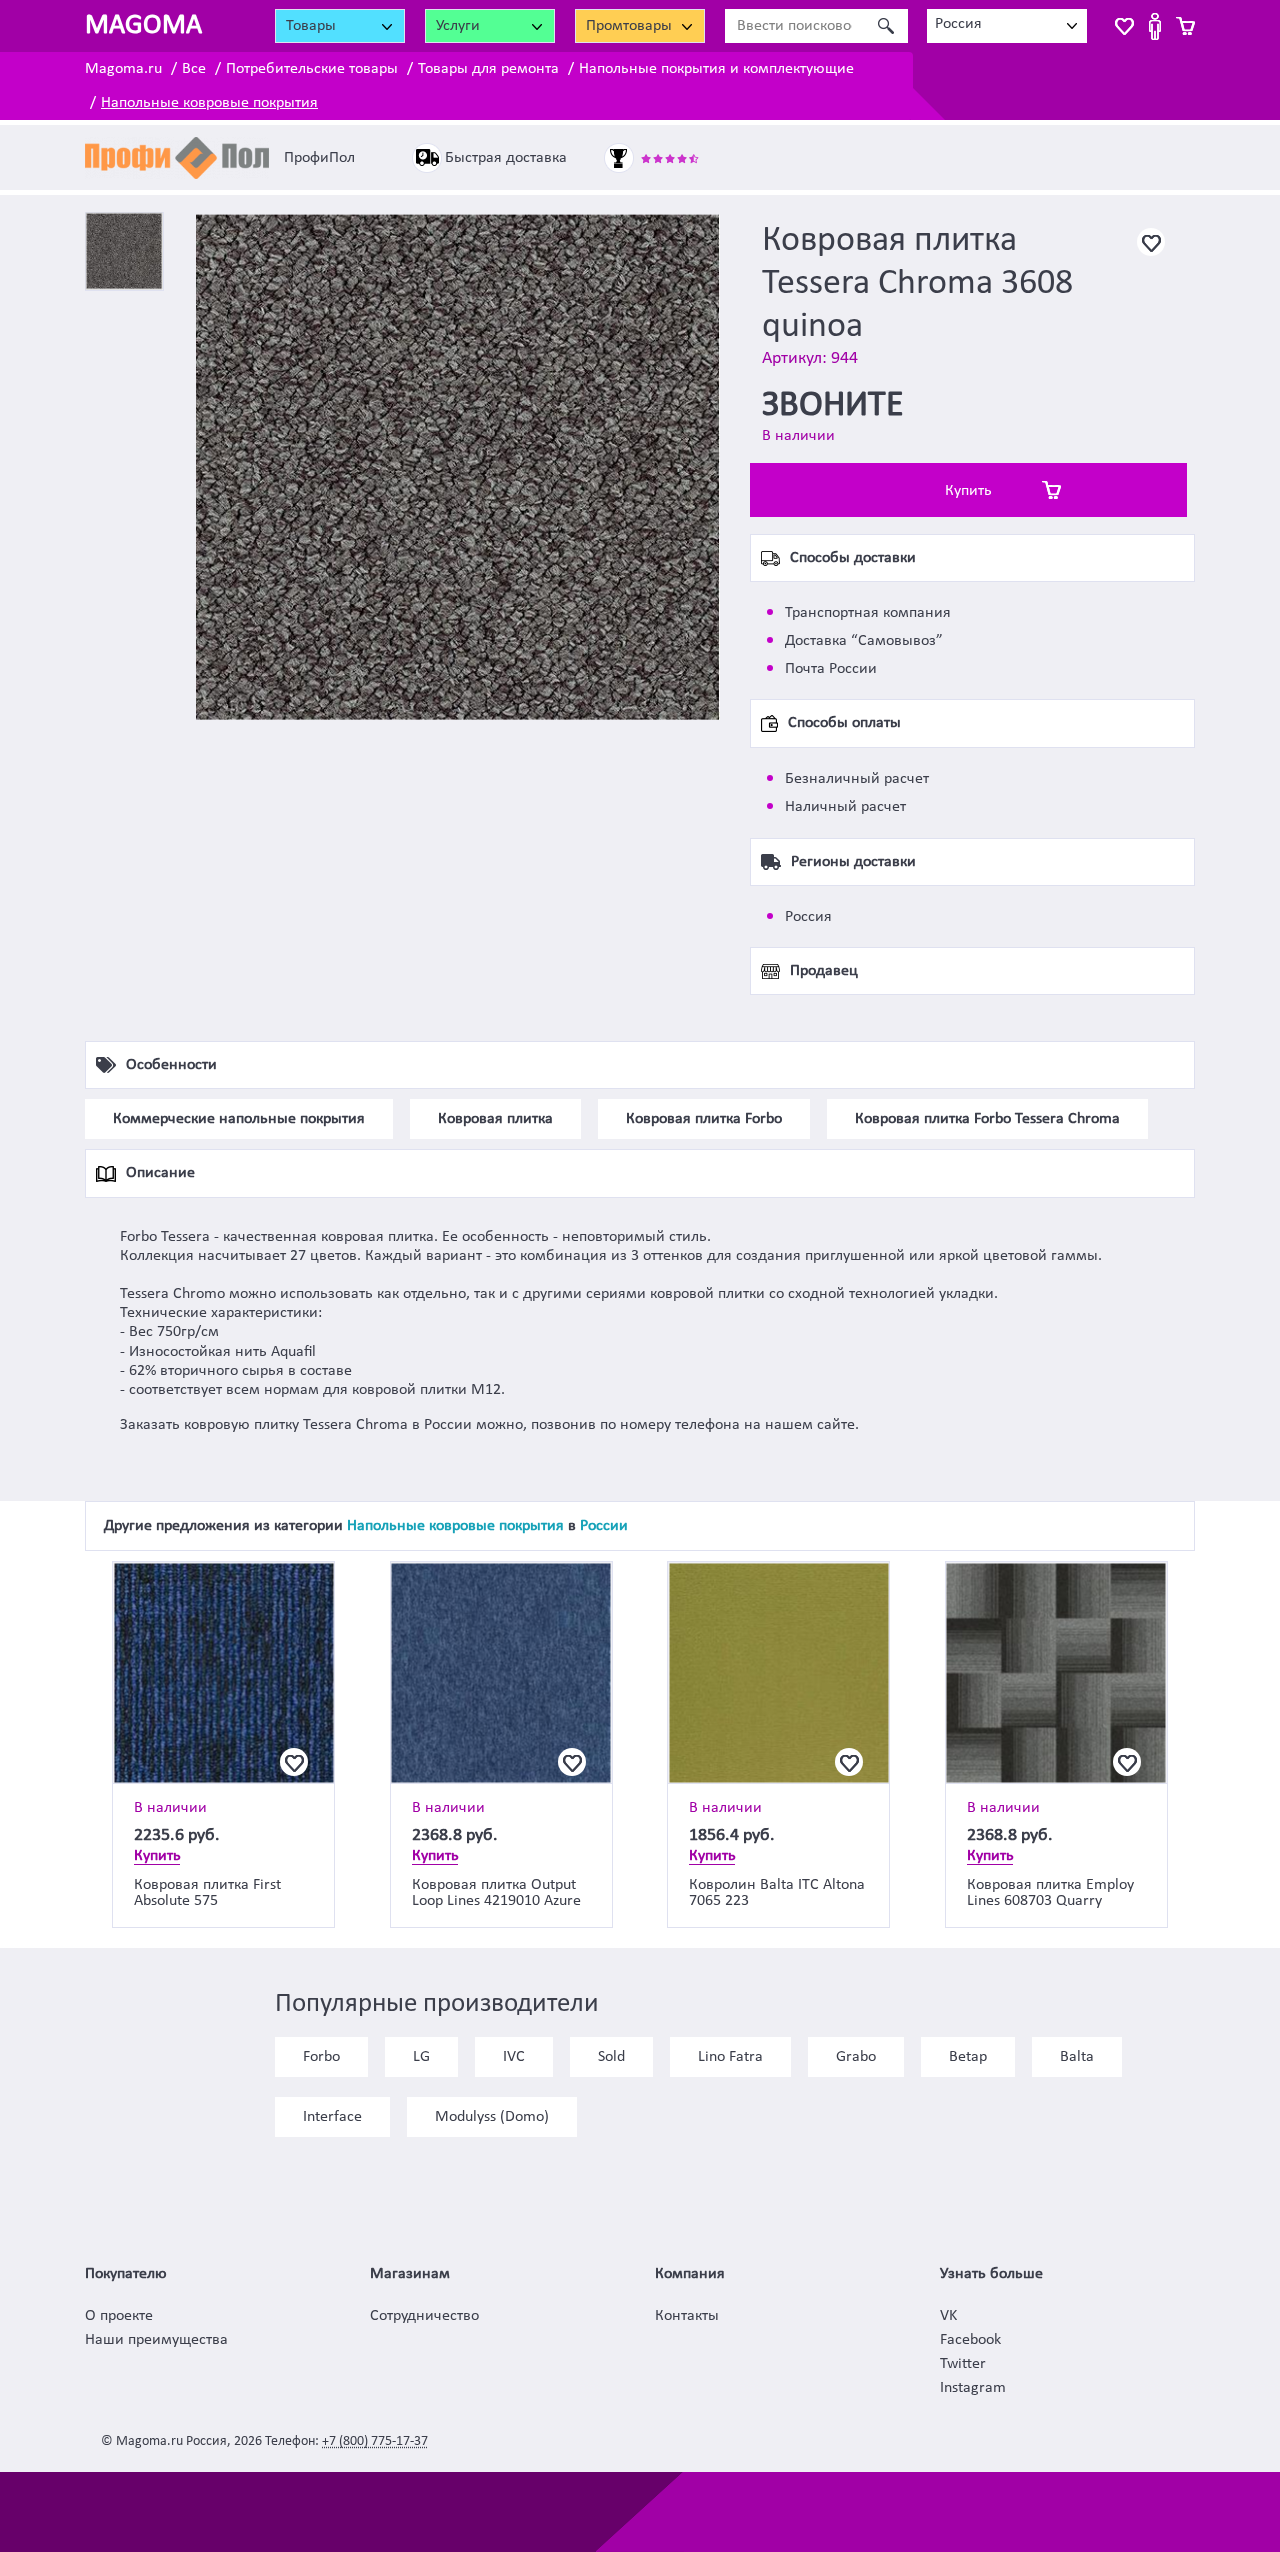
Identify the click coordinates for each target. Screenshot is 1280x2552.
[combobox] (1007, 26)
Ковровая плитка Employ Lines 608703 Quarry (1050, 1893)
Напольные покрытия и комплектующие (716, 69)
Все (194, 69)
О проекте (119, 2316)
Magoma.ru (123, 69)
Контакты (687, 2316)
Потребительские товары (312, 69)
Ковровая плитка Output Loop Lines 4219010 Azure (496, 1893)
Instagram (973, 2388)
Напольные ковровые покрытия (209, 103)
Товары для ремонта (488, 69)
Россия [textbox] (958, 24)
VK (948, 2316)
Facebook (970, 2340)
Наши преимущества (156, 2340)
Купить (968, 491)
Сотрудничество (424, 2316)
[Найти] (885, 26)
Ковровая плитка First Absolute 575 (207, 1893)
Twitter (963, 2364)
